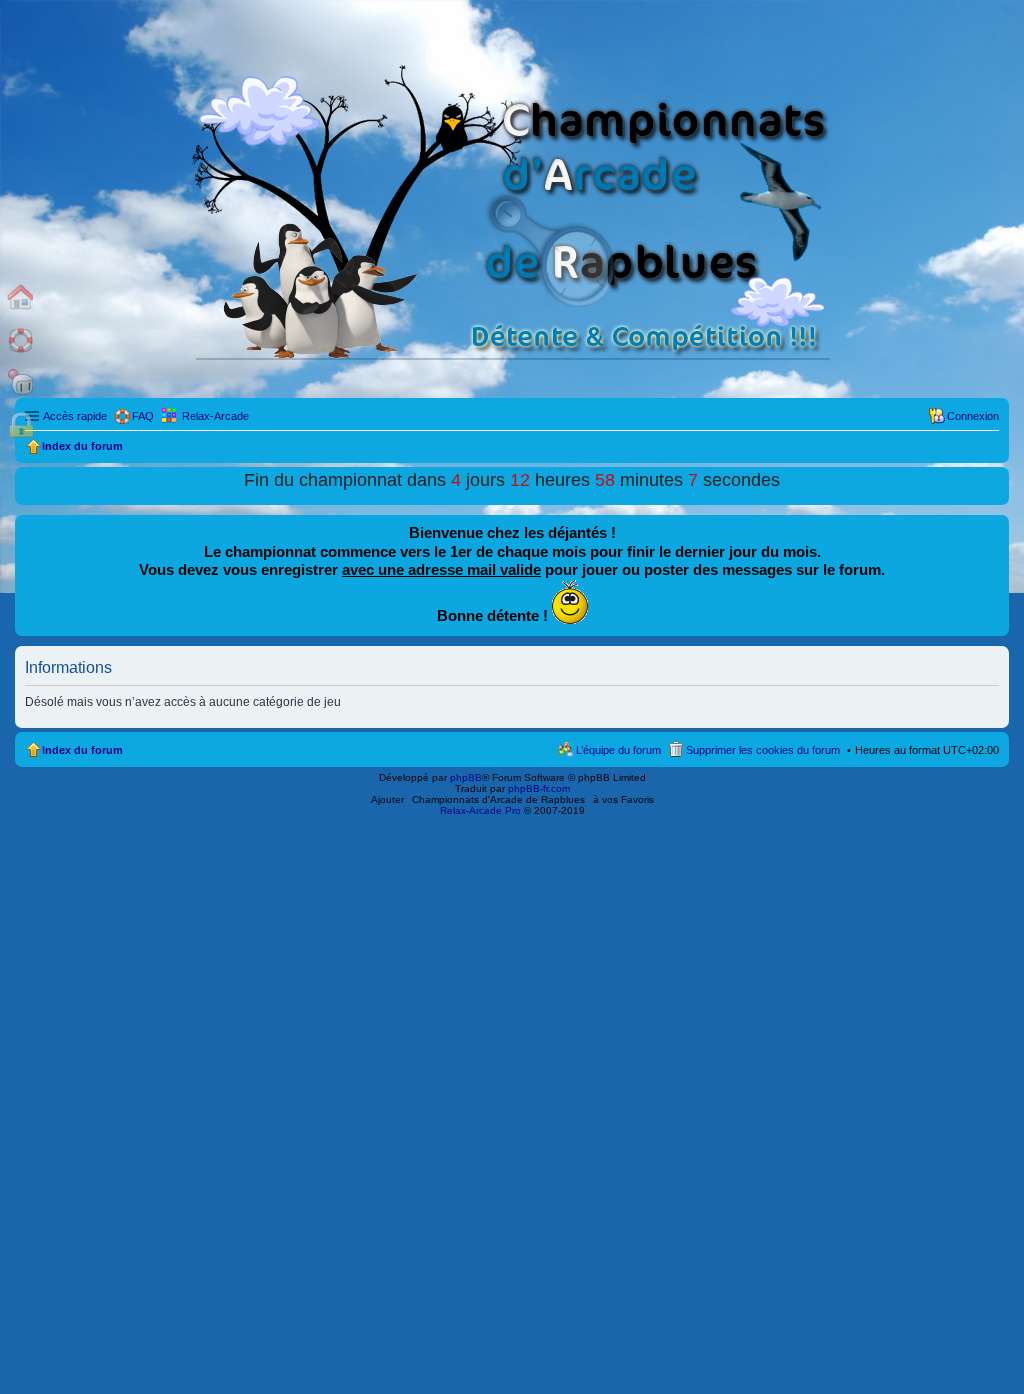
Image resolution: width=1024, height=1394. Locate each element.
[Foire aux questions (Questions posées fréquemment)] (21, 339)
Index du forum (82, 750)
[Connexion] (21, 425)
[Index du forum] (21, 296)
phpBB (466, 777)
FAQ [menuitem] (143, 416)
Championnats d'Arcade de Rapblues (498, 799)
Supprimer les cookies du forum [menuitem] (763, 750)
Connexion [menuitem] (973, 416)
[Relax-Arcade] (21, 382)
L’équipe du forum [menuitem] (618, 750)
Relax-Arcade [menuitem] (215, 416)
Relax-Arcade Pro (480, 810)
